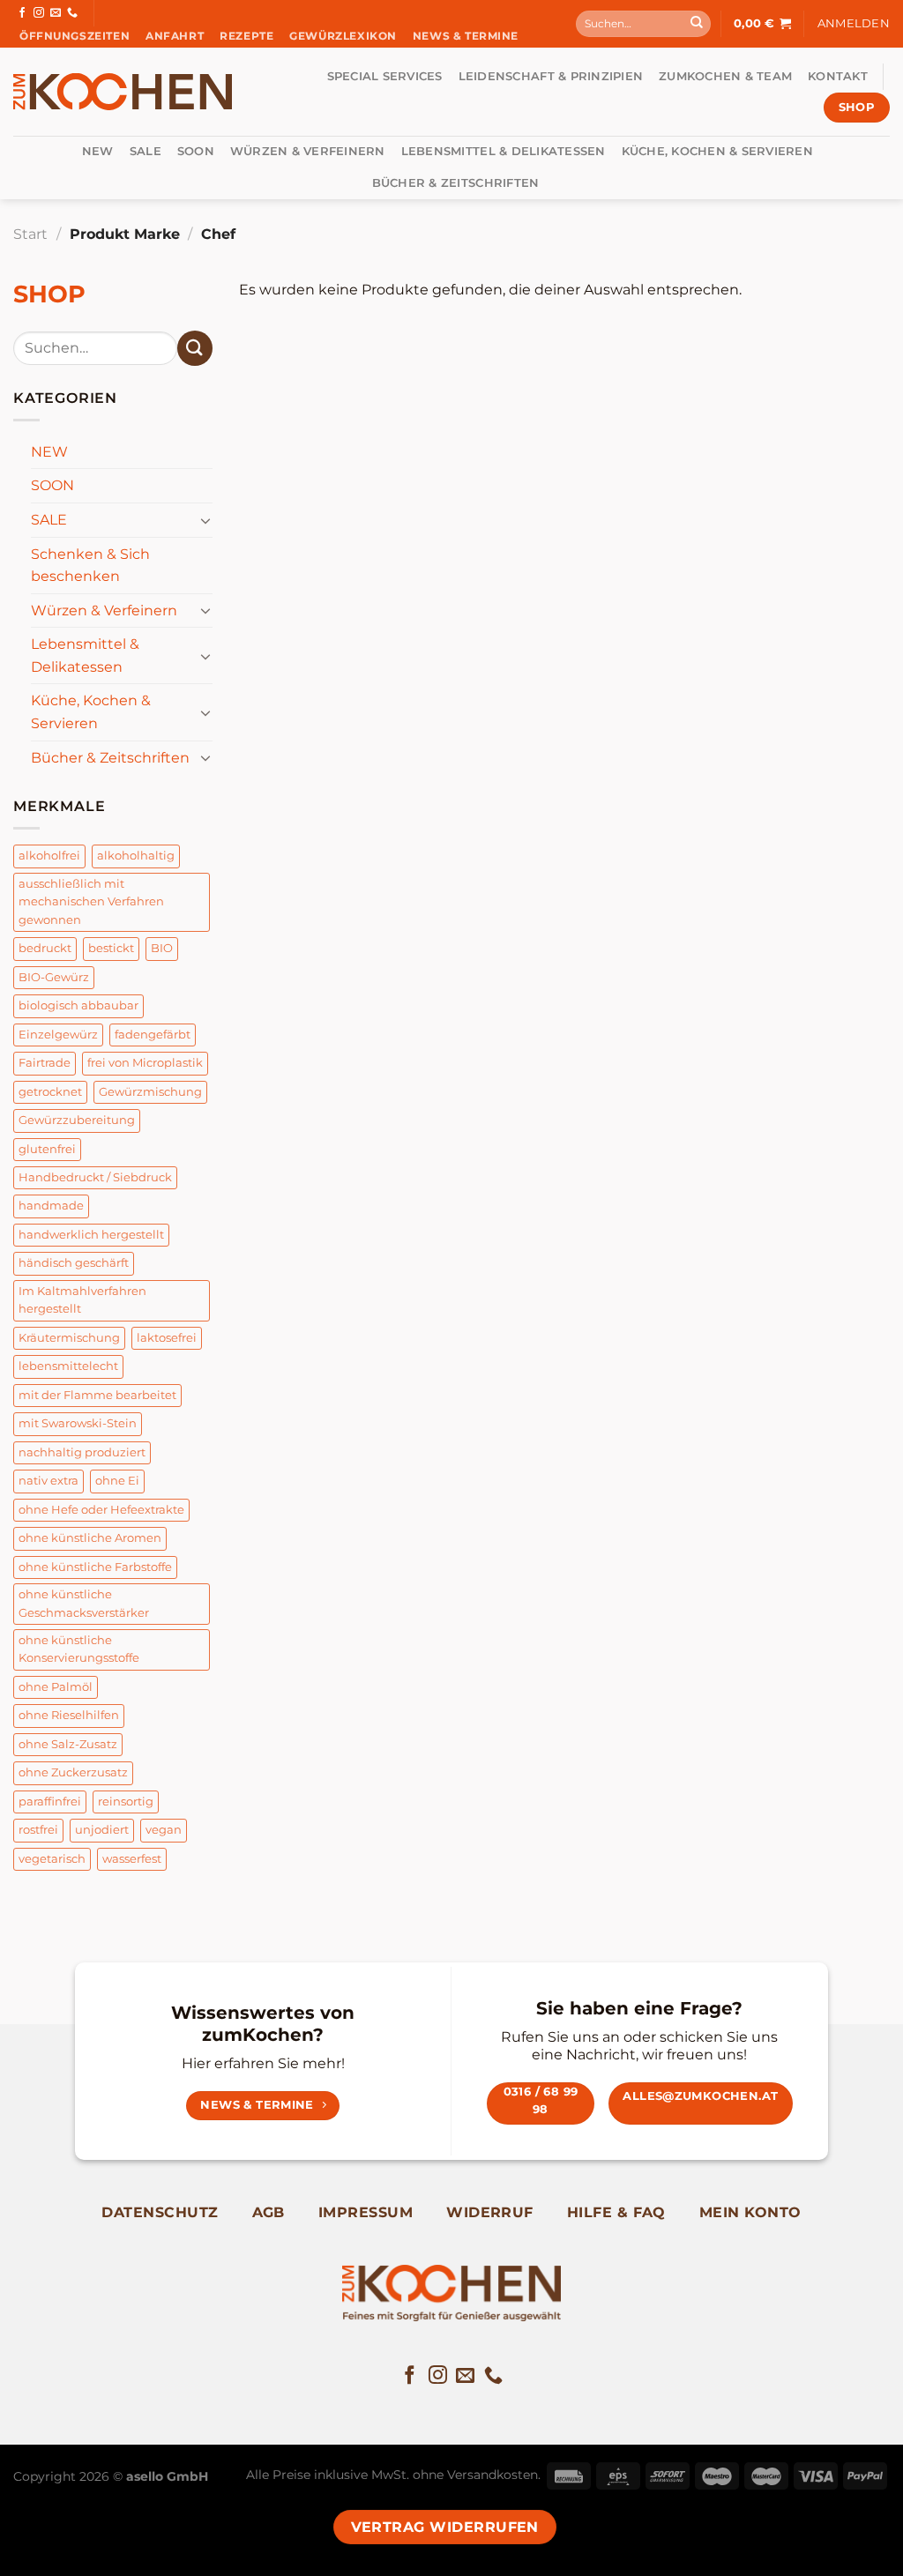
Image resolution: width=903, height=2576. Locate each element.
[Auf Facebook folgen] (22, 13)
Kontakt (838, 76)
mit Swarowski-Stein (78, 1423)
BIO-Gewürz (54, 977)
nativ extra (49, 1481)
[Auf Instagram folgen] (39, 13)
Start (30, 234)
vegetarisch (52, 1859)
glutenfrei (47, 1149)
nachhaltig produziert (82, 1452)
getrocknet (50, 1092)
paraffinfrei (50, 1802)
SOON (196, 151)
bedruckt (45, 948)
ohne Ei (117, 1481)
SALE (146, 151)
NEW (98, 151)
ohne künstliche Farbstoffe (95, 1567)
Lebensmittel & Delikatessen (504, 151)
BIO (162, 948)
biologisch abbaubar (78, 1005)
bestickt (111, 948)
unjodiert (102, 1830)
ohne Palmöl (56, 1687)
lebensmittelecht (68, 1366)
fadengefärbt (153, 1035)
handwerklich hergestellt (91, 1235)
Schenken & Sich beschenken (90, 566)
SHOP (49, 294)
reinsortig (126, 1802)
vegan (164, 1830)
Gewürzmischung (150, 1092)
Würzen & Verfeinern (308, 151)
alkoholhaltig (136, 856)
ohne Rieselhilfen (69, 1715)
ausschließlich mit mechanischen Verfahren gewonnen (91, 902)
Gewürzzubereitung (77, 1120)
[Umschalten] (205, 520)
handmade (51, 1206)
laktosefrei (167, 1338)
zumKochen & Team (725, 76)
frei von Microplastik (145, 1063)
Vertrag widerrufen (445, 2527)
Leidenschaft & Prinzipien (551, 76)
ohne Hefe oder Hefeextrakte (101, 1510)
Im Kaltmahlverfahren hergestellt (82, 1300)
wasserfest (132, 1859)
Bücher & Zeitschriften (456, 183)
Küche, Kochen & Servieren (717, 151)
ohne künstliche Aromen (90, 1538)
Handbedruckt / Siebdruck (95, 1177)
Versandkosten (493, 2475)
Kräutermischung (69, 1338)
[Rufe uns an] (72, 13)
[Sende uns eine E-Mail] (56, 13)
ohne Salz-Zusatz (68, 1744)
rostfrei (38, 1830)
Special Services (385, 76)
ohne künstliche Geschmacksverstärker (84, 1603)
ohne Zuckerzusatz (73, 1772)
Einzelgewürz (58, 1035)
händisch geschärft (74, 1263)
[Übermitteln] (697, 24)
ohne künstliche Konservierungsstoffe (79, 1649)
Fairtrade (45, 1063)
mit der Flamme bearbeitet (97, 1395)
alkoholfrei (49, 856)
